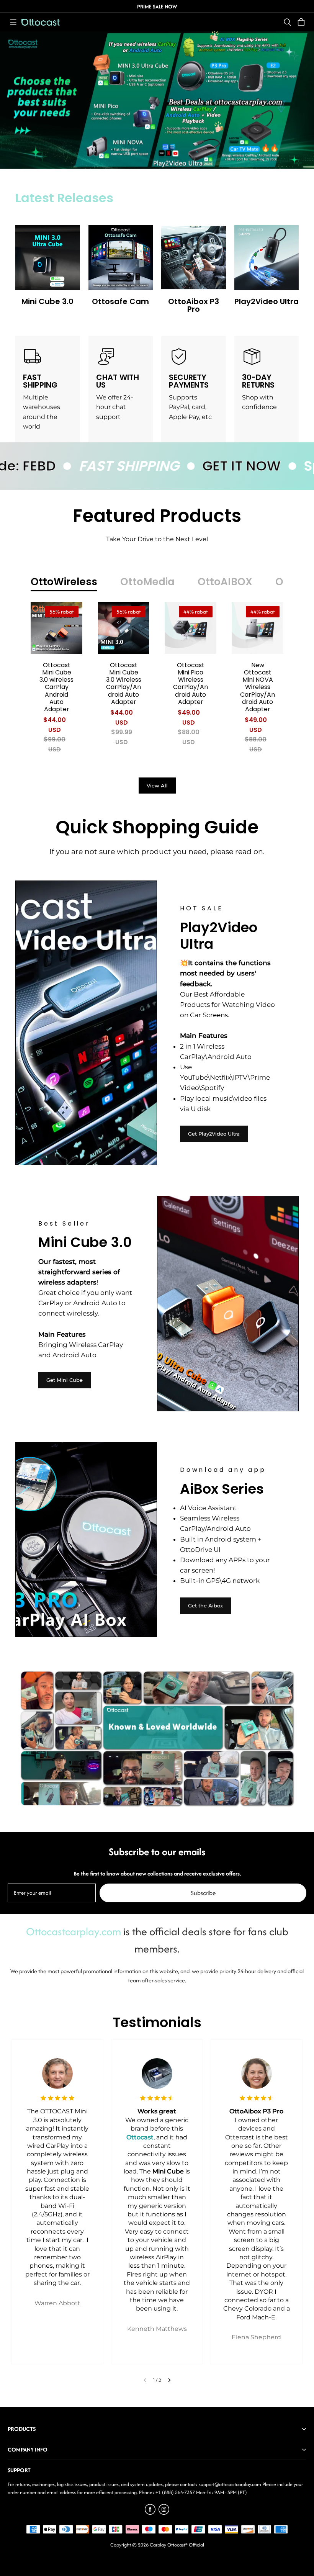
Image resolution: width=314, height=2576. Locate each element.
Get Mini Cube (65, 1380)
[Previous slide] (145, 2380)
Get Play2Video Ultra (214, 1134)
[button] (13, 22)
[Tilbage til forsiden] (41, 22)
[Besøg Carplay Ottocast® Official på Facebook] (150, 2513)
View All (157, 786)
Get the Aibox (205, 1605)
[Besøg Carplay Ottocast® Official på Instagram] (164, 2513)
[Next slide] (169, 2380)
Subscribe (203, 1893)
